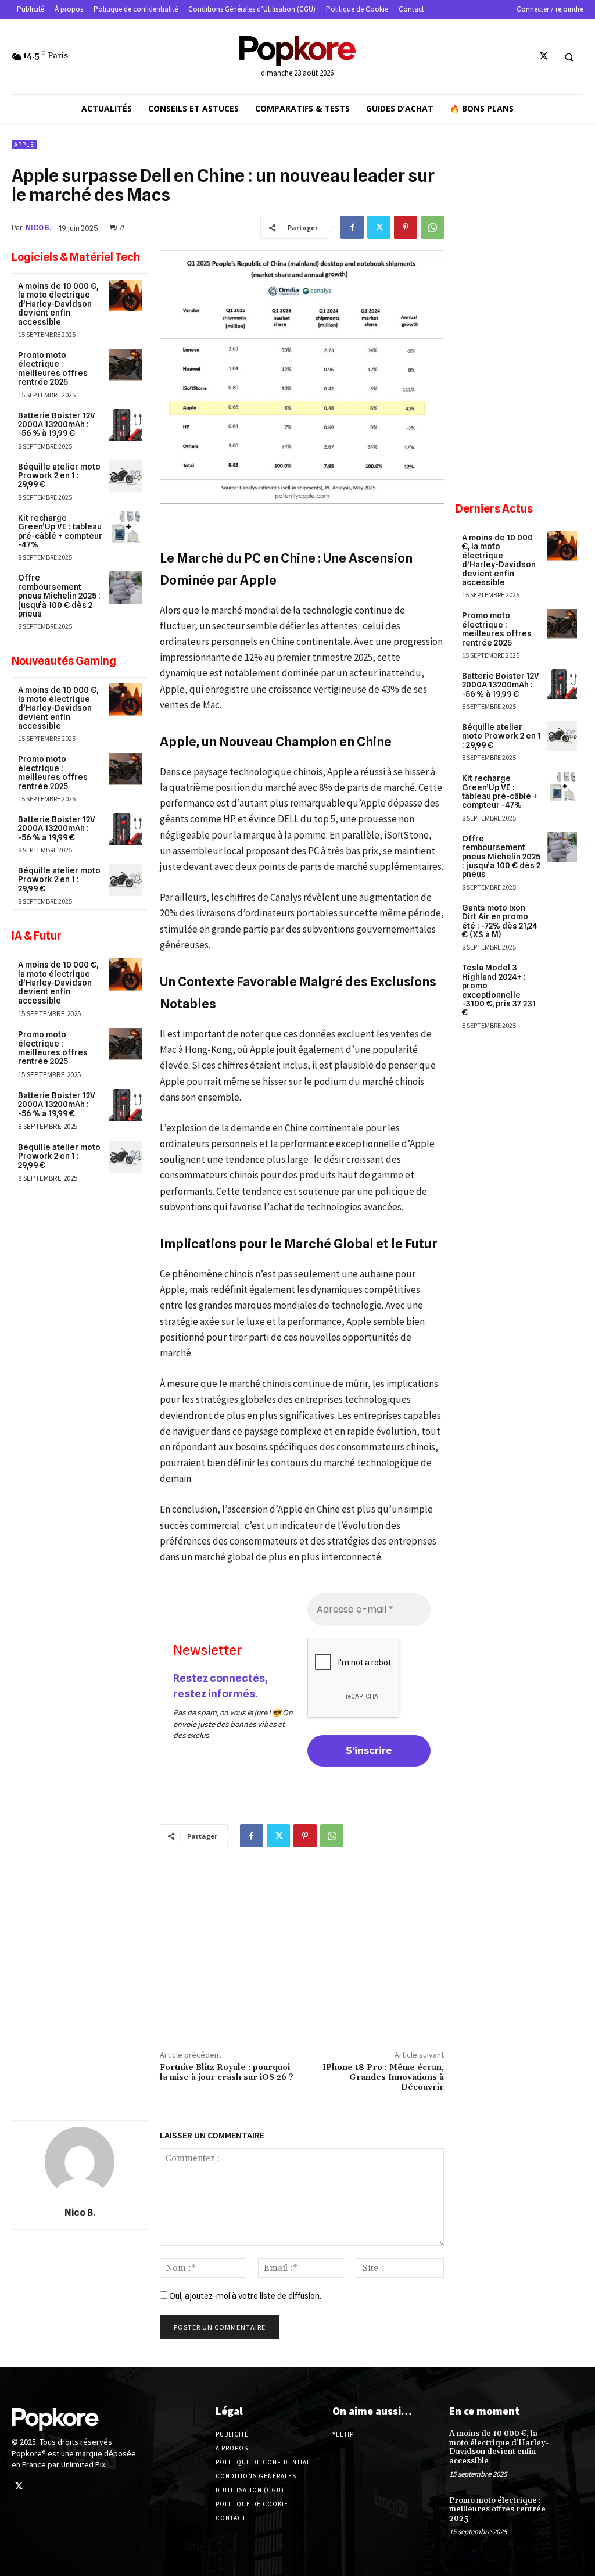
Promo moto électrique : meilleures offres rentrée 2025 (53, 368)
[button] (569, 57)
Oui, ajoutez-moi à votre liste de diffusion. (244, 2296)
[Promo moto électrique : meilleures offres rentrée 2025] (125, 365)
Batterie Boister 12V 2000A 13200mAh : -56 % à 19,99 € (57, 424)
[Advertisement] (302, 1946)
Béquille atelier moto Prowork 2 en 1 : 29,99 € (59, 476)
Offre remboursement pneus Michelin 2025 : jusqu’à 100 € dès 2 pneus (59, 596)
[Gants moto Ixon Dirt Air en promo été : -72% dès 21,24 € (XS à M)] (562, 916)
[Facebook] (352, 227)
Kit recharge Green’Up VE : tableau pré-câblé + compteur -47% (60, 531)
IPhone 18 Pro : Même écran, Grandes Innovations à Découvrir (383, 2077)
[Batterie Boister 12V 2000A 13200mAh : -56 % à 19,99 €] (125, 425)
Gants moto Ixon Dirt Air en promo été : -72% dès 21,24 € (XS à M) (500, 921)
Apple (24, 145)
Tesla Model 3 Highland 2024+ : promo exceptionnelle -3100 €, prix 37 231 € (499, 990)
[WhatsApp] (432, 227)
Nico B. (38, 227)
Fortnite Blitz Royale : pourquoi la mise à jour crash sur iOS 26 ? (227, 2072)
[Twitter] (544, 57)
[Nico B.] (80, 2162)
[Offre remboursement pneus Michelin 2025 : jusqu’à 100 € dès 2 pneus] (125, 587)
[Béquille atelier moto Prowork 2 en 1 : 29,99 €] (125, 476)
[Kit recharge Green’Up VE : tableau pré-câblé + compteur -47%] (125, 527)
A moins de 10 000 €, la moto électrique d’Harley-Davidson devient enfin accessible (58, 304)
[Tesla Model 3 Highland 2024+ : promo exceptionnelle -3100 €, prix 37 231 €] (562, 976)
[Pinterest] (406, 227)
